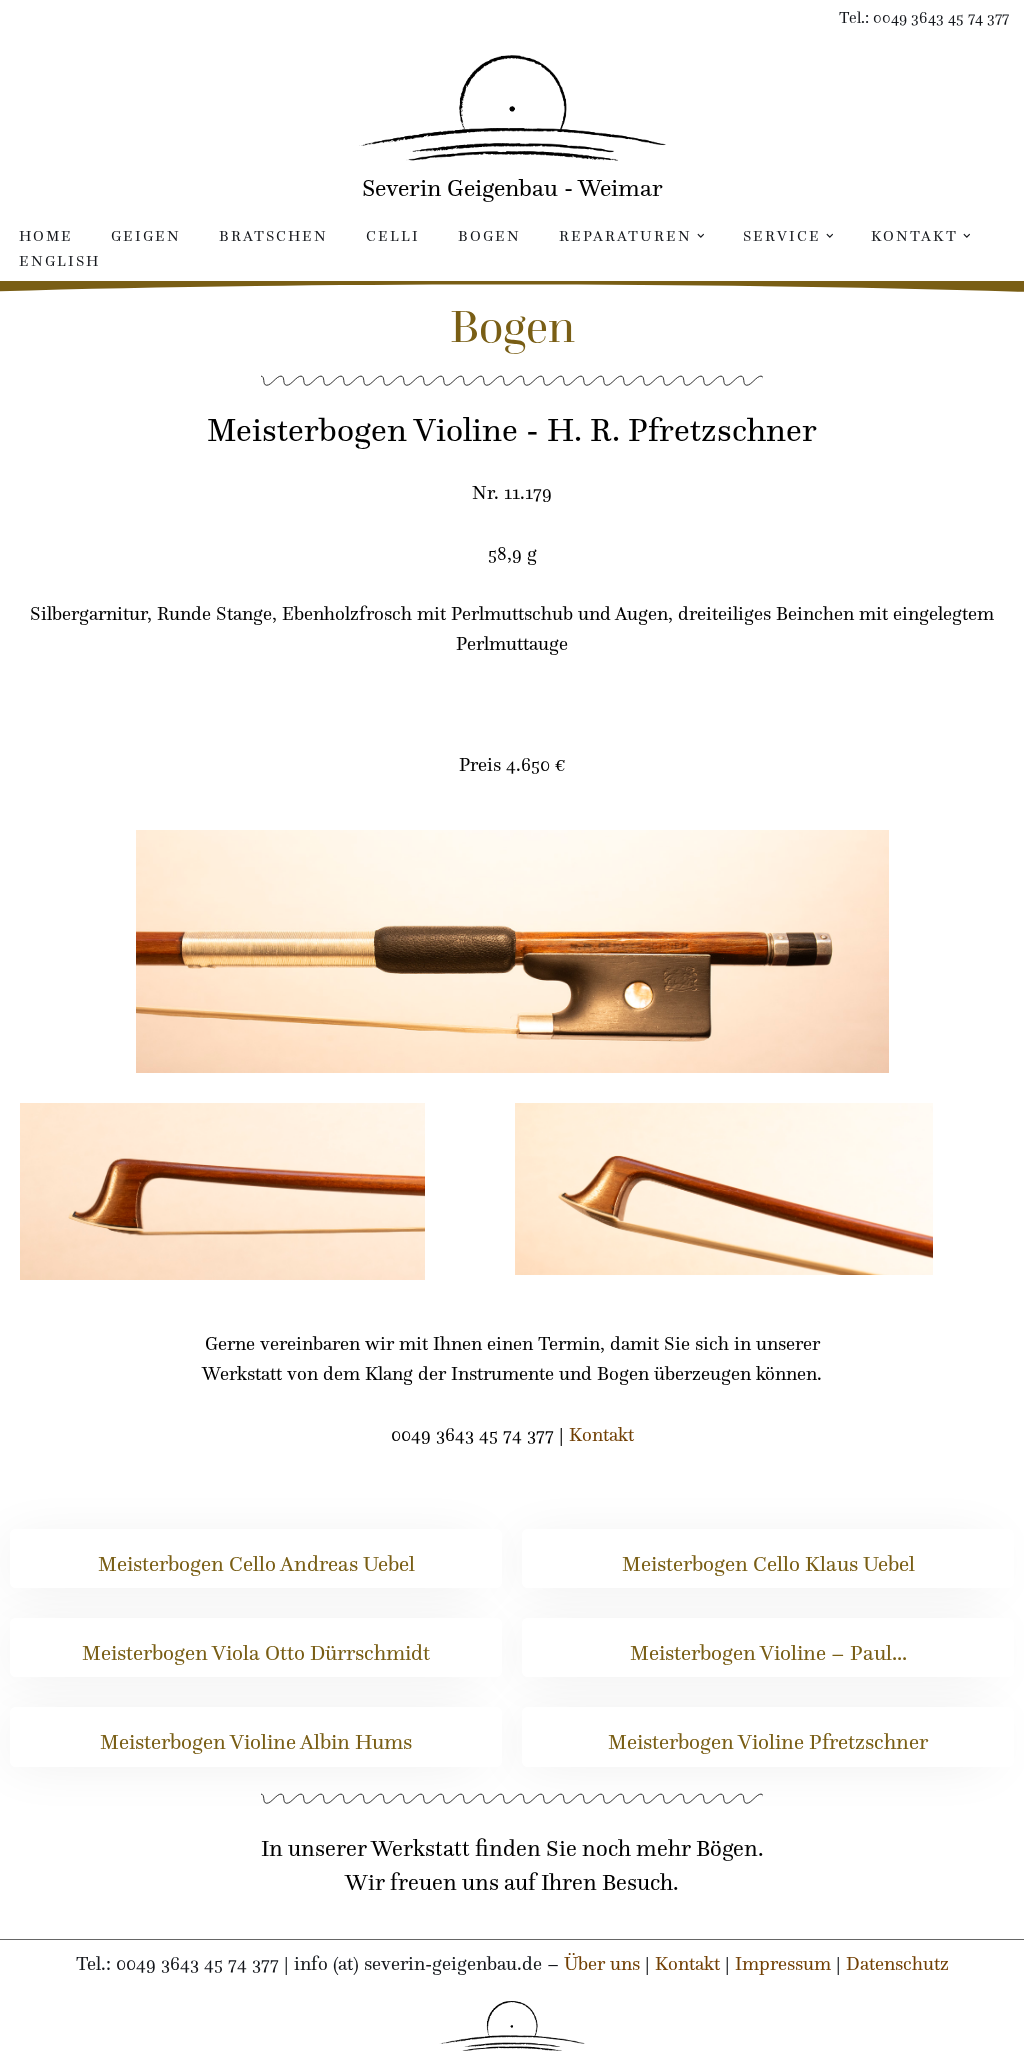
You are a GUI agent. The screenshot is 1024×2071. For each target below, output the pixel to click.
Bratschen (273, 235)
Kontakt (601, 1434)
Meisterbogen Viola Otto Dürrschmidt (256, 1652)
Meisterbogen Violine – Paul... (768, 1652)
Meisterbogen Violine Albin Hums (256, 1741)
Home (46, 235)
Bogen (489, 235)
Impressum (783, 1963)
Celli (393, 235)
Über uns (602, 1963)
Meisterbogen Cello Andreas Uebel (256, 1563)
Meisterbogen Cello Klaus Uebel (768, 1563)
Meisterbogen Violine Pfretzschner (768, 1741)
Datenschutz (897, 1963)
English (59, 260)
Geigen (146, 235)
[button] (701, 236)
